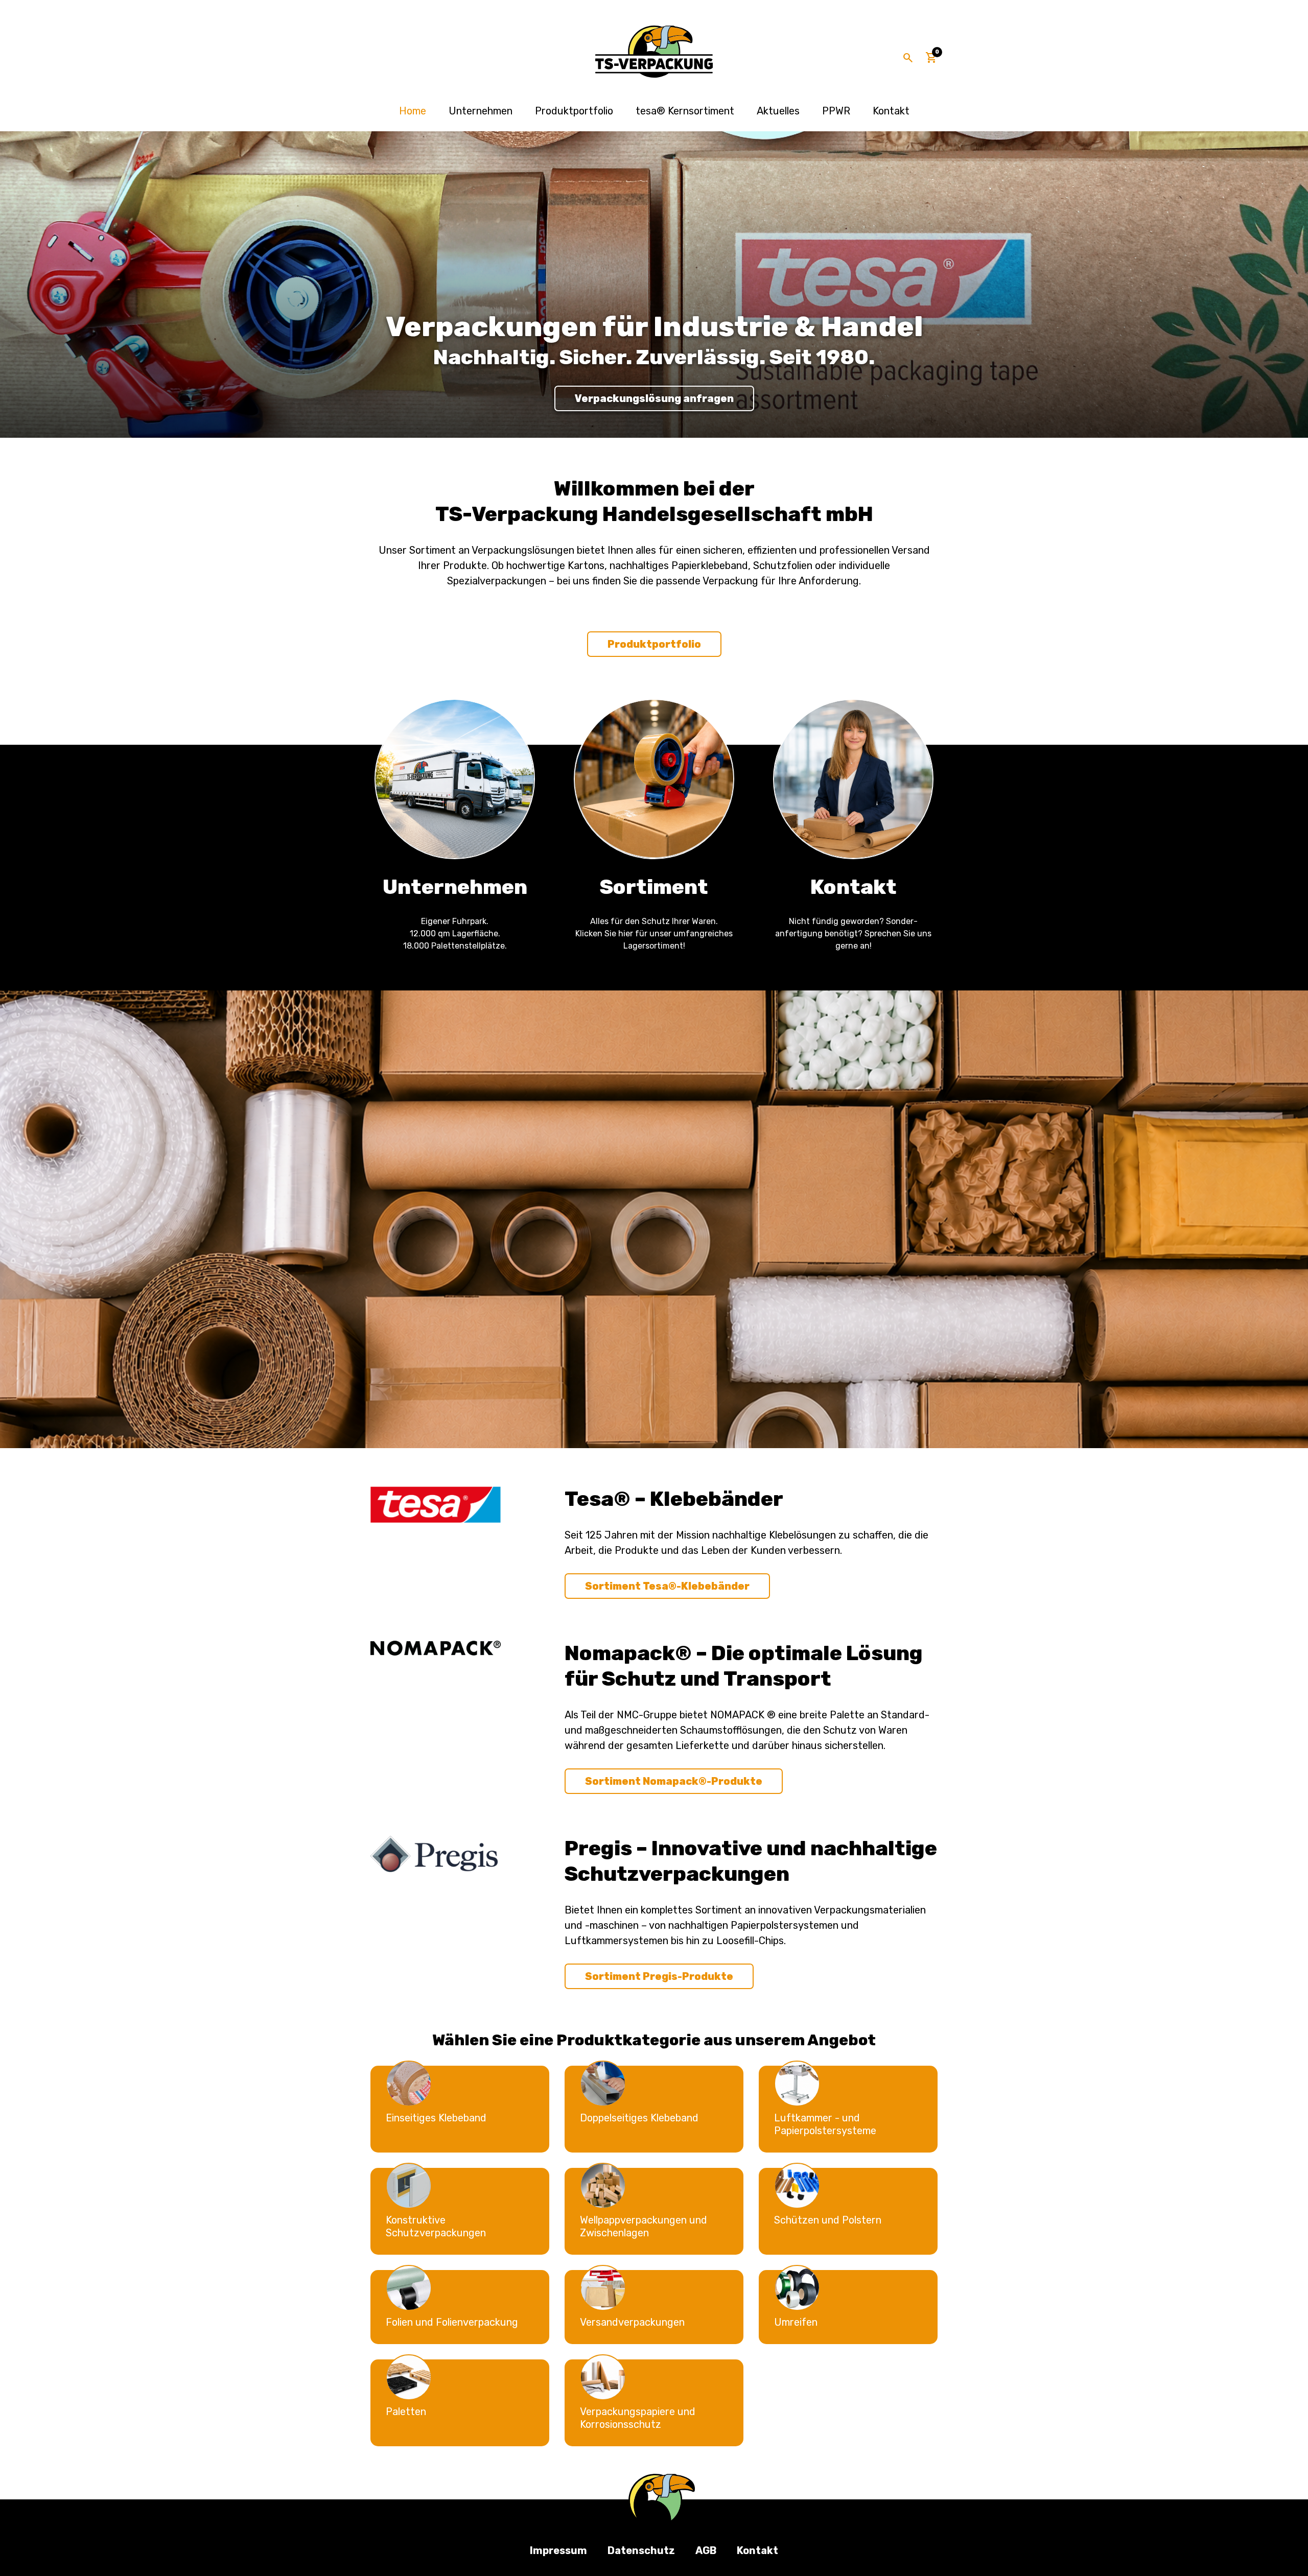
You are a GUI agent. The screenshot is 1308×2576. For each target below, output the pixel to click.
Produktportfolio (574, 111)
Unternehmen (481, 111)
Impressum (558, 2550)
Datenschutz (641, 2550)
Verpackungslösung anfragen (654, 398)
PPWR (836, 111)
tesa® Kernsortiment (685, 111)
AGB (706, 2550)
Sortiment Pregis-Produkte (659, 1976)
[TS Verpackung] (654, 52)
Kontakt (891, 111)
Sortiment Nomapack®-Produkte (674, 1781)
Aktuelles (778, 111)
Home (413, 111)
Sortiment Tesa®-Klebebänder (667, 1586)
